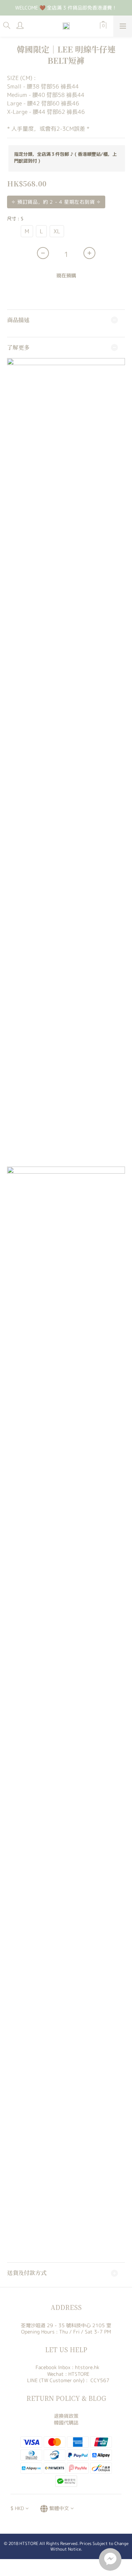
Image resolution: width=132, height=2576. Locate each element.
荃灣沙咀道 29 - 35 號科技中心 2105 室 (66, 2325)
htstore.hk (87, 2367)
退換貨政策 (66, 2416)
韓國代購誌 (66, 2423)
